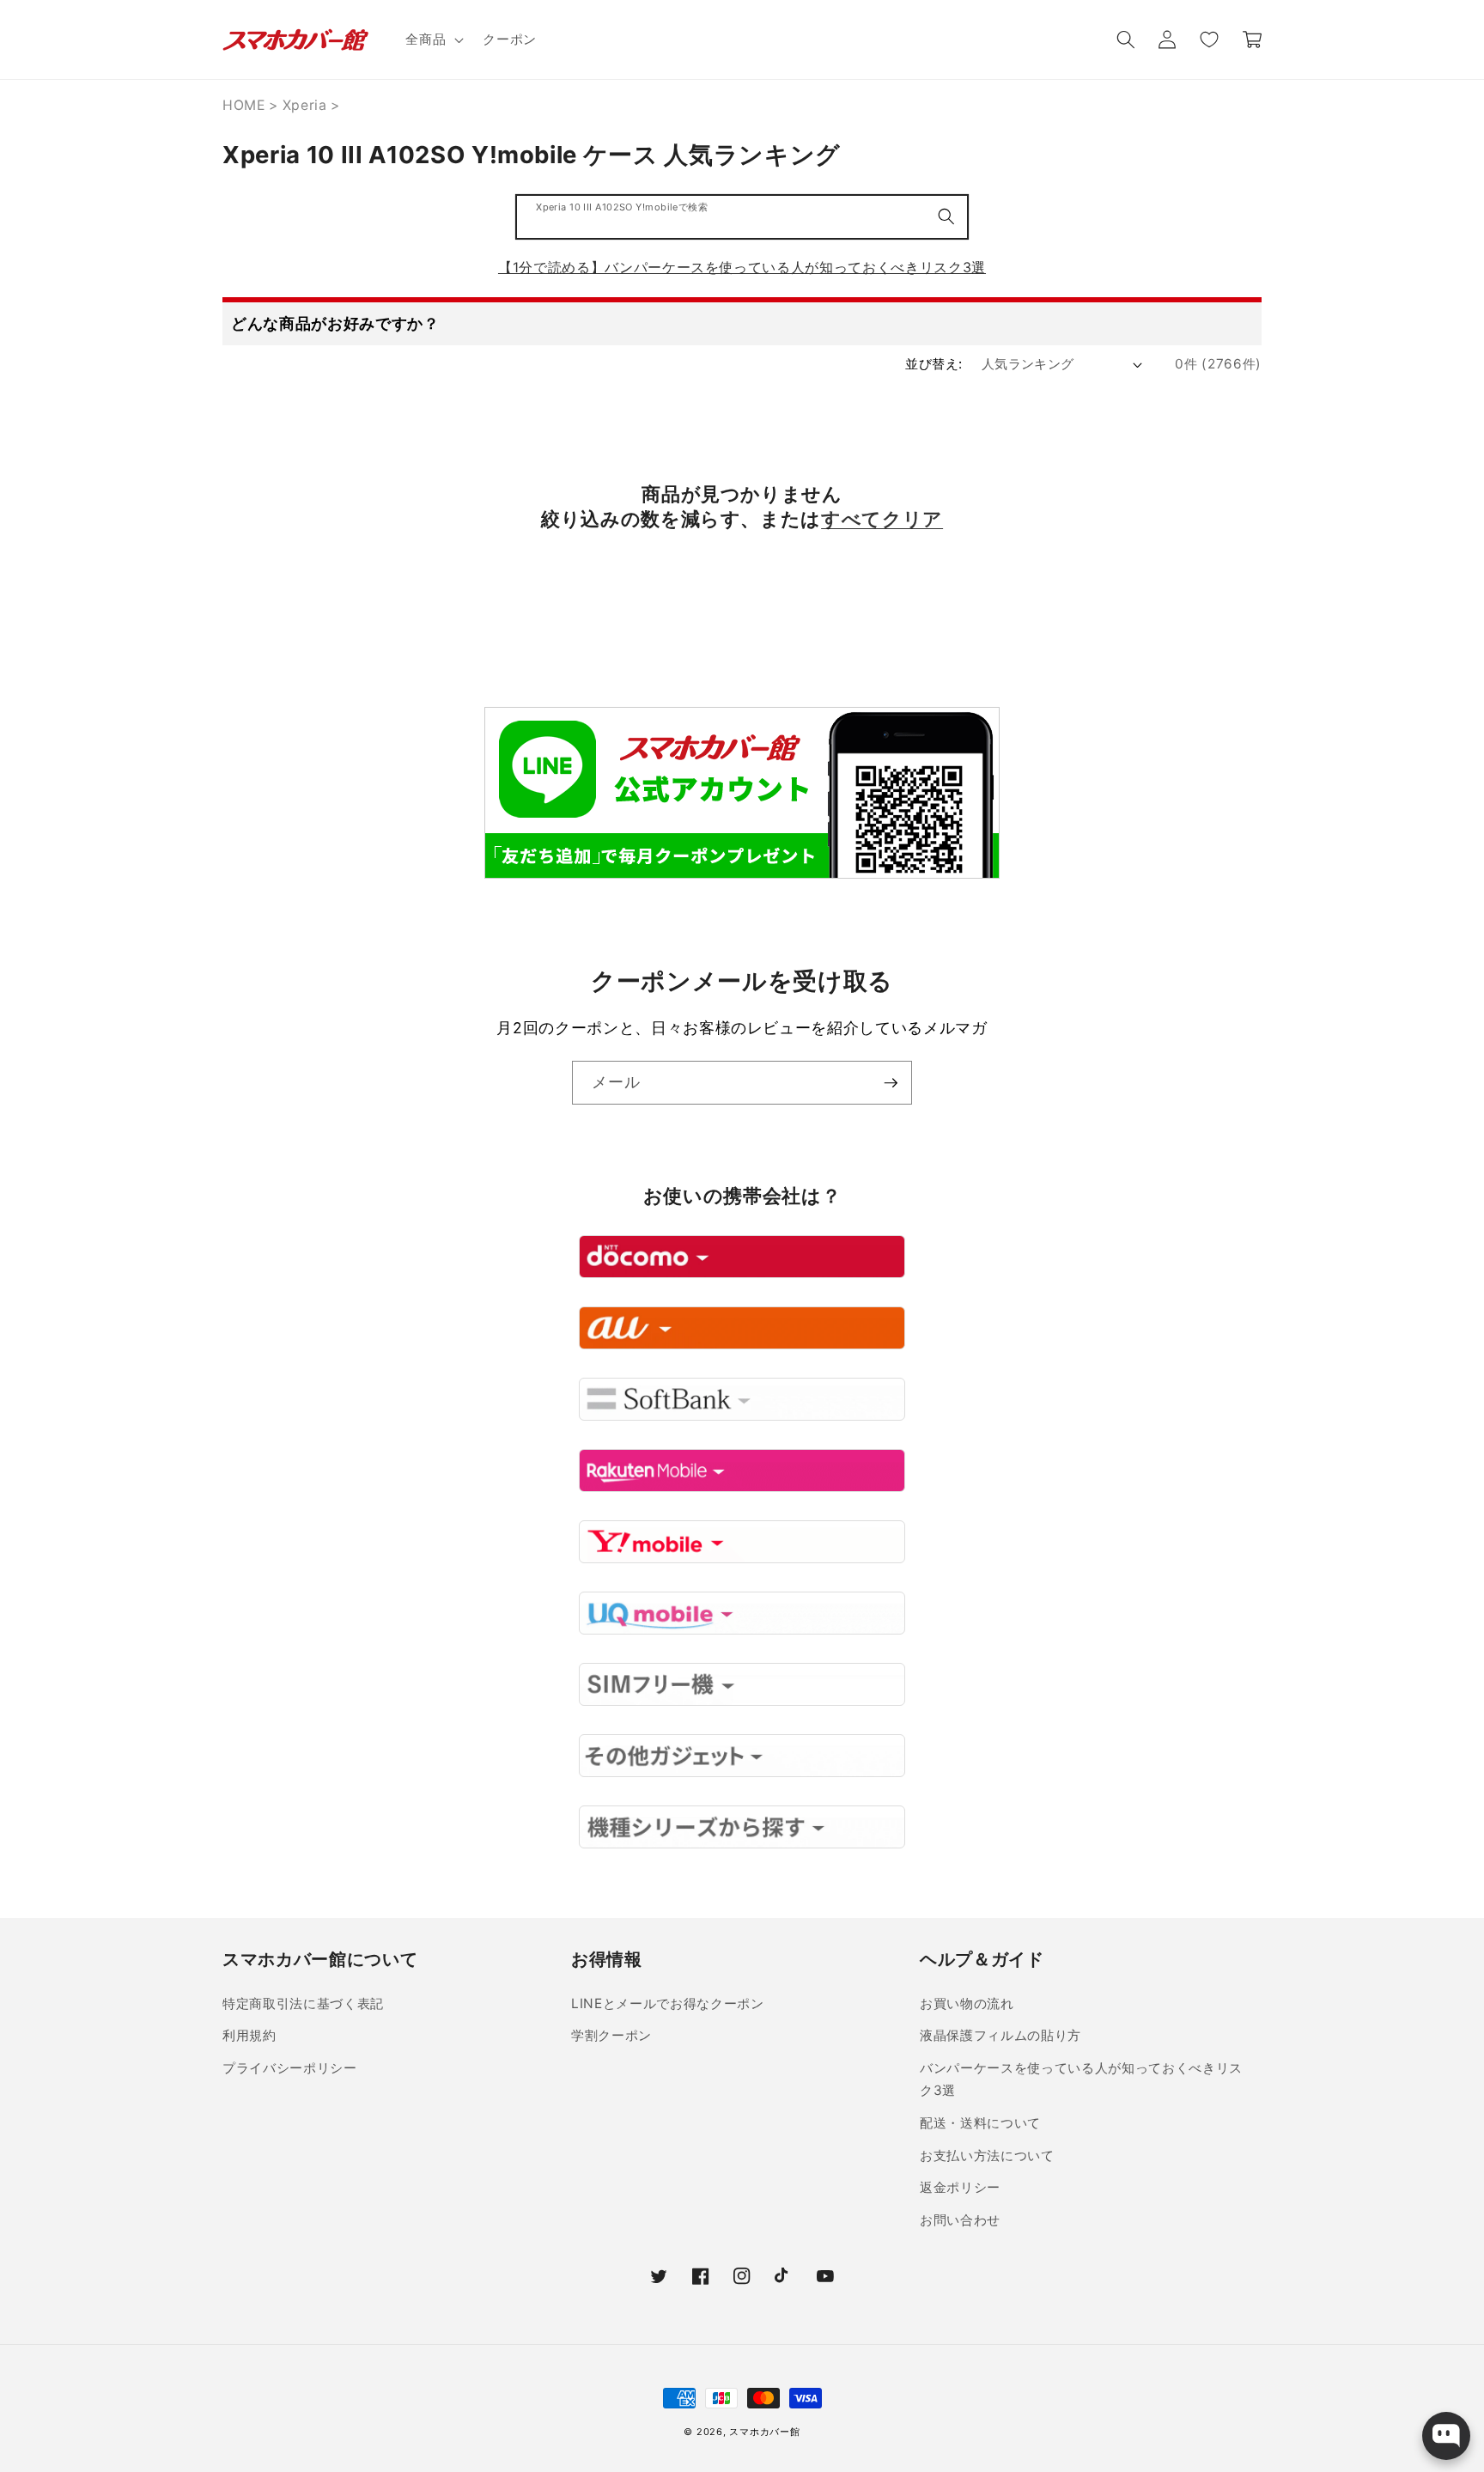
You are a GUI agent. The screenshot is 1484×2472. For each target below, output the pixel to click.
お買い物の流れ (967, 2003)
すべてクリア (882, 519)
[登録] (891, 1083)
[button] (433, 40)
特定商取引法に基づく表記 (303, 2003)
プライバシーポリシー (290, 2068)
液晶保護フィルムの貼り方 (1000, 2035)
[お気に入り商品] (1208, 40)
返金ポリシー (960, 2187)
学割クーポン (611, 2035)
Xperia (305, 105)
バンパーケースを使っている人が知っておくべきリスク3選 (1081, 2079)
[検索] (946, 216)
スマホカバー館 (764, 2432)
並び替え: (934, 364)
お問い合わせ (960, 2220)
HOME (244, 105)
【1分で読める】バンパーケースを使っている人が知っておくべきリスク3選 (742, 267)
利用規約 (249, 2035)
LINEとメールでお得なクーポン (668, 2003)
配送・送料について (980, 2123)
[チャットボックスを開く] (1446, 2436)
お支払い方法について (987, 2155)
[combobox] (742, 217)
